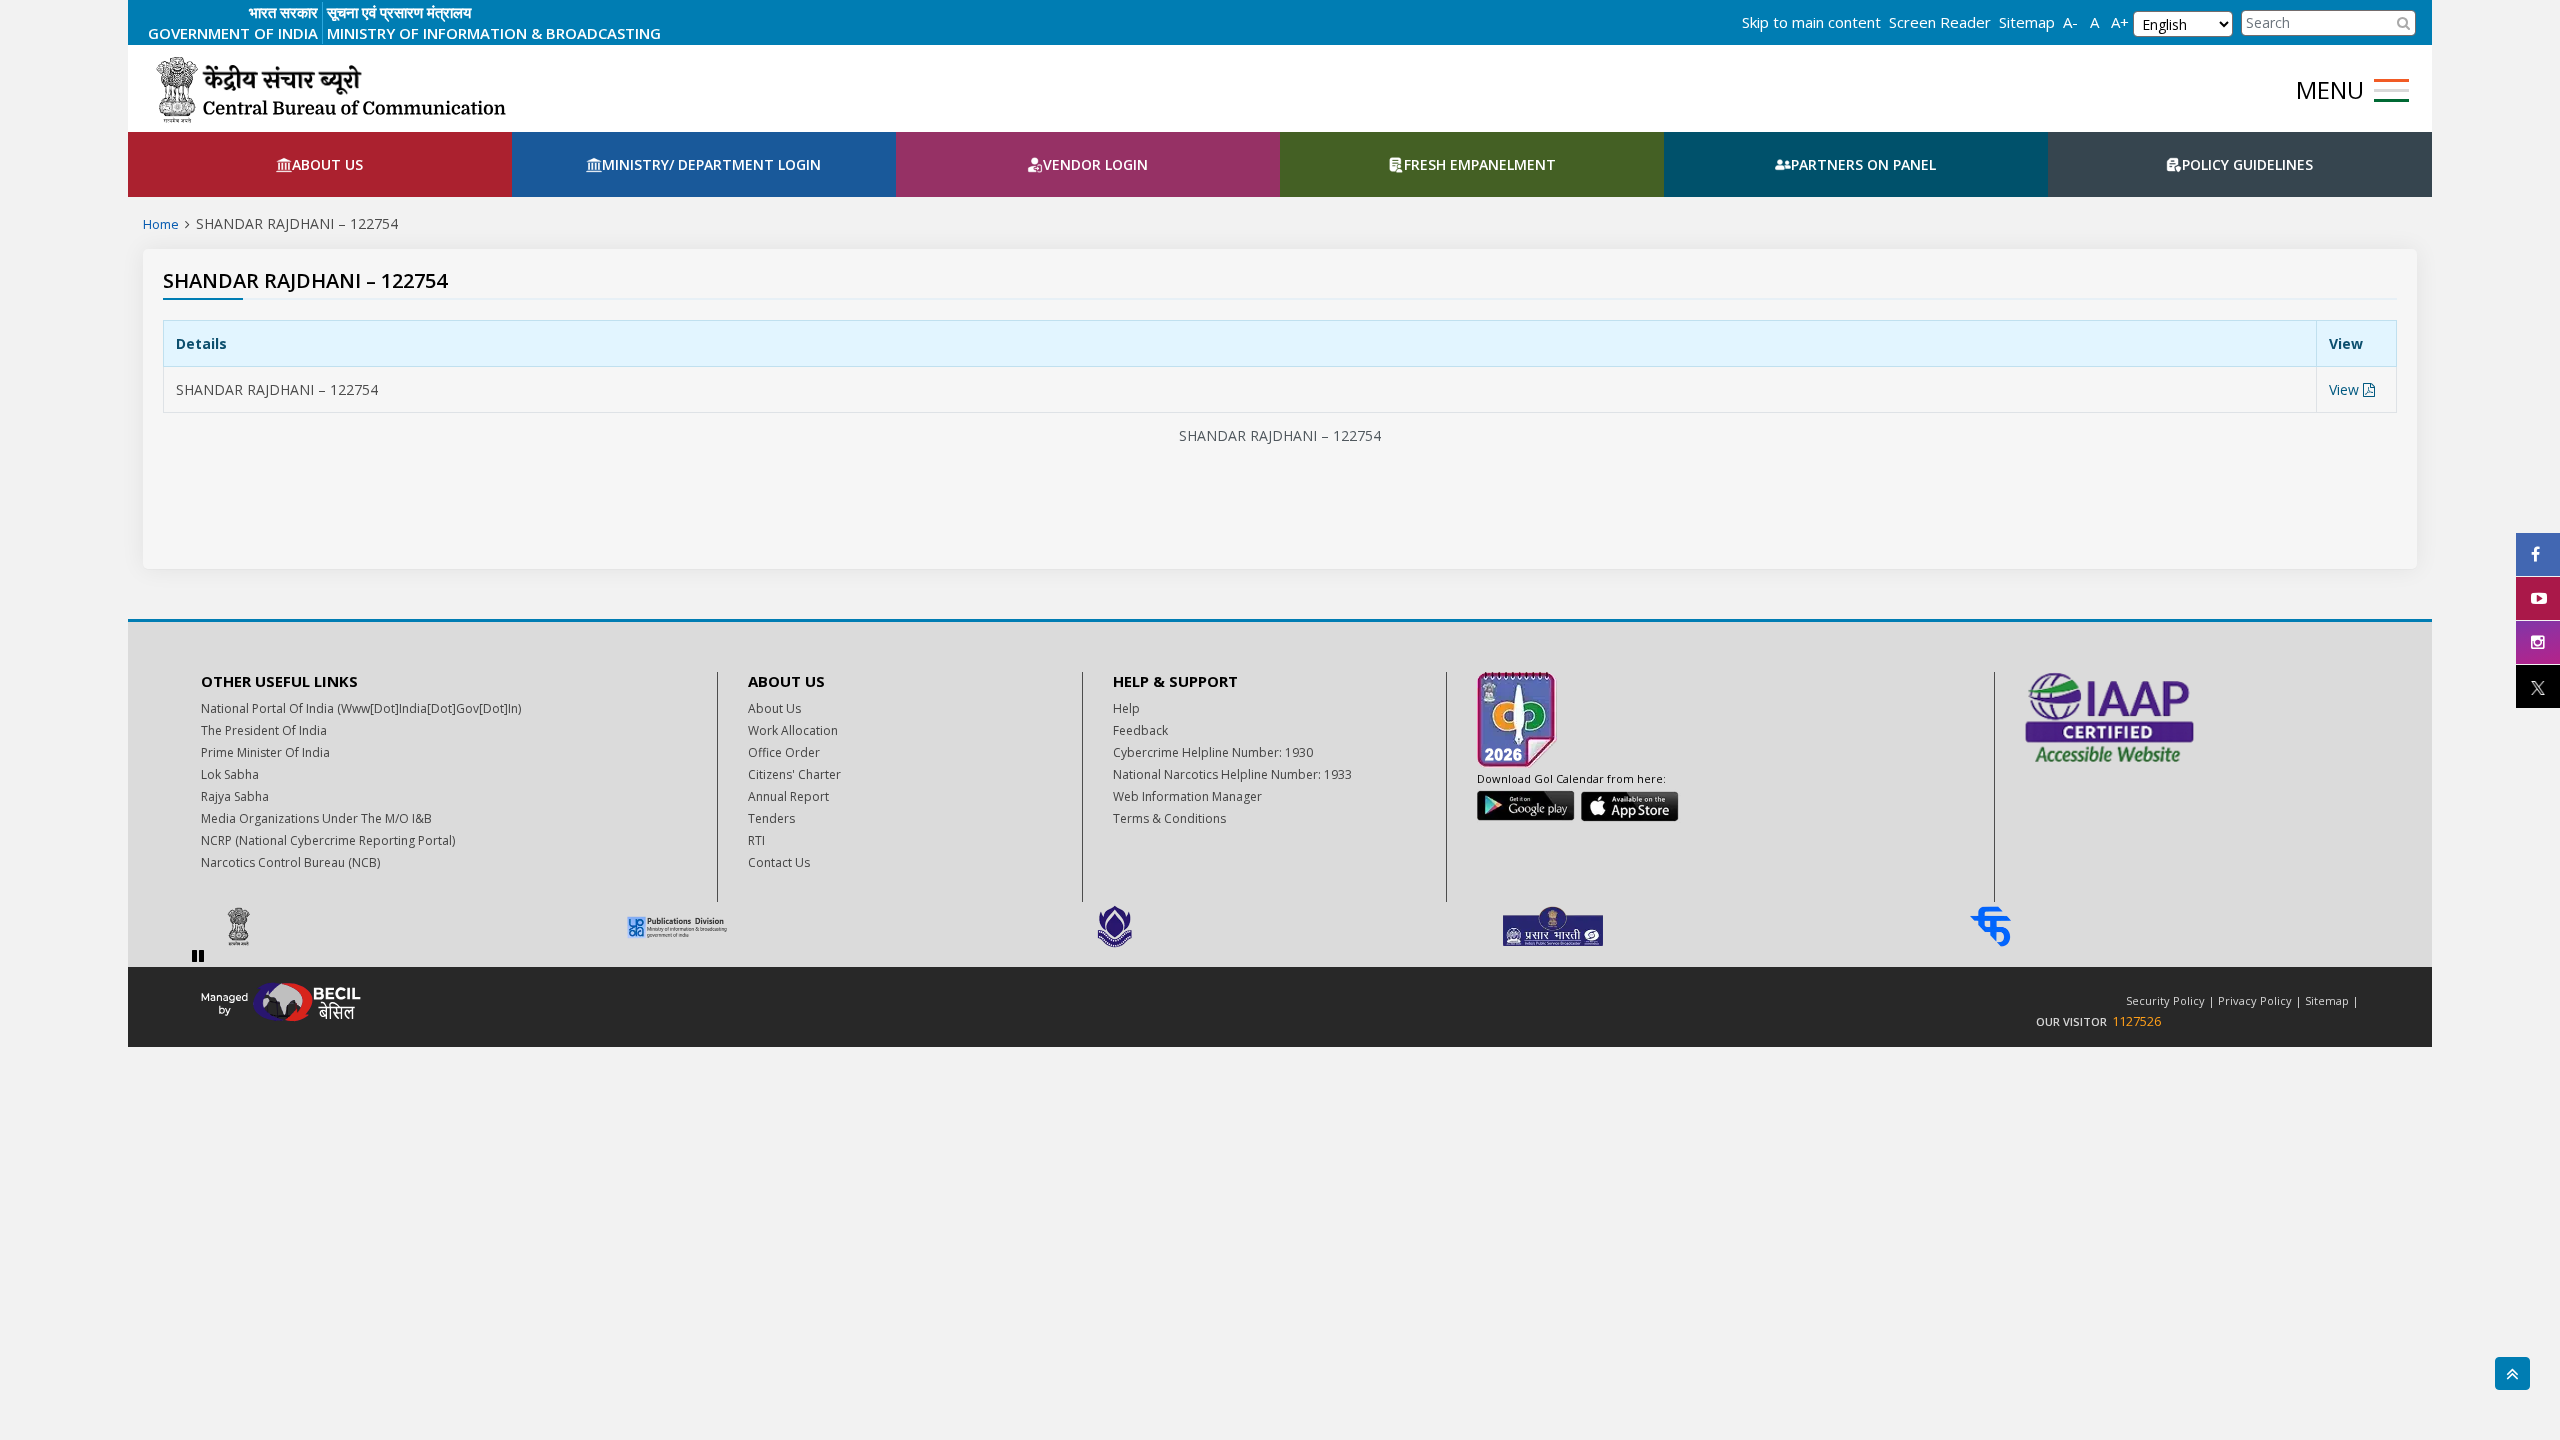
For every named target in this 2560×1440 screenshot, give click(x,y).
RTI (756, 840)
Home (161, 224)
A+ (2120, 22)
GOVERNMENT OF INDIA (233, 33)
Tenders (771, 818)
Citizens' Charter (794, 774)
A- (2070, 22)
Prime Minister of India (265, 752)
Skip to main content (1811, 22)
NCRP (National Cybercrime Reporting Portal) (328, 840)
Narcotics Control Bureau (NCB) (290, 862)
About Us (774, 708)
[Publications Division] (843, 926)
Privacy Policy (2255, 1000)
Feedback (1140, 730)
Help (1126, 708)
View (2346, 389)
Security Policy (2165, 1000)
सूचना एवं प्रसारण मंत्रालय (399, 12)
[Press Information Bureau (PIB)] (405, 926)
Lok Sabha (230, 774)
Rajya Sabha (235, 796)
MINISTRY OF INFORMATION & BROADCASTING (494, 33)
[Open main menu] (2391, 90)
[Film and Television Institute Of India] (2157, 926)
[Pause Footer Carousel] (198, 955)
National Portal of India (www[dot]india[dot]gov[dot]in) (361, 708)
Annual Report (788, 796)
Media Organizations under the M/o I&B (316, 818)
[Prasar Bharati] (1719, 926)
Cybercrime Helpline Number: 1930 (1213, 752)
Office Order (784, 752)
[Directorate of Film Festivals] (1281, 926)
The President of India (264, 730)
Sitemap (2027, 22)
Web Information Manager (1187, 796)
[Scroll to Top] (2512, 1373)
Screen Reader (1940, 22)
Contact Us (779, 862)
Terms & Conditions (1169, 818)
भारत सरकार (283, 12)
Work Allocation (793, 730)
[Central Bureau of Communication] (330, 89)
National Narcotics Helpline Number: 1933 (1232, 774)
